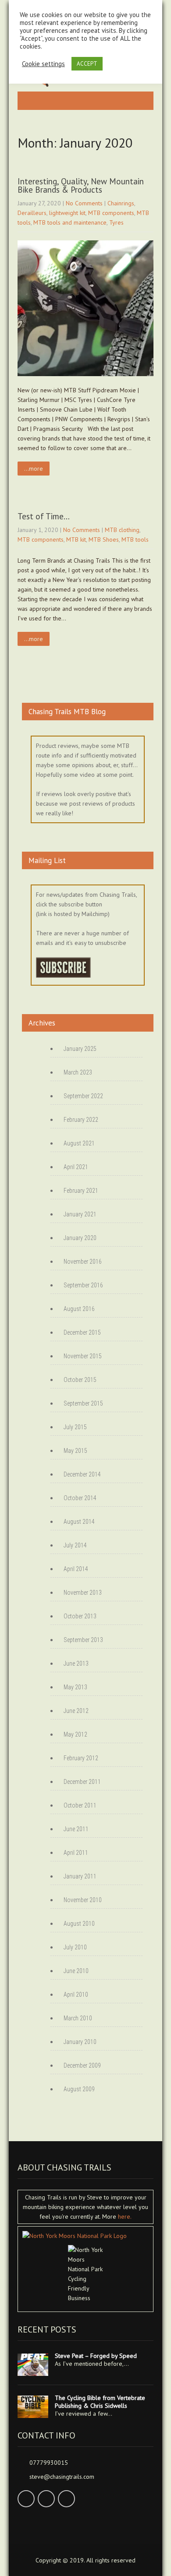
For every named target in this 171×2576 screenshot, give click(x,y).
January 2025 (80, 1049)
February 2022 (81, 1120)
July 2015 (75, 1427)
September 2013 (83, 1640)
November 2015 (83, 1356)
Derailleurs (32, 213)
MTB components (111, 213)
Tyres (116, 222)
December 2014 (82, 1474)
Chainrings (121, 203)
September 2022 (83, 1096)
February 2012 (81, 1758)
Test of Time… (44, 516)
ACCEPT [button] (87, 64)
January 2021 (80, 1214)
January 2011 (80, 1876)
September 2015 (83, 1403)
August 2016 (79, 1309)
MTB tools (135, 539)
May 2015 (75, 1451)
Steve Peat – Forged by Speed (96, 2356)
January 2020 (80, 1238)
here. (125, 2217)
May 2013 (75, 1687)
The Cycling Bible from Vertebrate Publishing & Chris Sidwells (100, 2402)
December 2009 (82, 2065)
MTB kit (76, 539)
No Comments (84, 203)
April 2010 (76, 1995)
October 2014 (80, 1498)
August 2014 (79, 1522)
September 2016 (83, 1285)
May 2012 (75, 1734)
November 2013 (83, 1593)
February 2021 (81, 1191)
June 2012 (76, 1711)
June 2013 (76, 1663)
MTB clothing (122, 530)
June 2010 (76, 1971)
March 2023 (78, 1072)
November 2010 (83, 1900)
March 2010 (78, 2018)
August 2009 (79, 2089)
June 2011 (76, 1829)
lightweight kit (67, 213)
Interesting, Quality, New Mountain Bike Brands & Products (81, 185)
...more (34, 469)
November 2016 (83, 1262)
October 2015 (80, 1380)
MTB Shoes (104, 539)
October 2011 (80, 1805)
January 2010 (80, 2042)
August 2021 (79, 1143)
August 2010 (79, 1924)
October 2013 (80, 1616)
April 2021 (76, 1167)
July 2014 (75, 1545)
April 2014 (76, 1569)
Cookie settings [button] (43, 64)
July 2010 (75, 1947)
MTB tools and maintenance (70, 222)
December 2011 (82, 1782)
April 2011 (76, 1853)
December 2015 (82, 1332)
